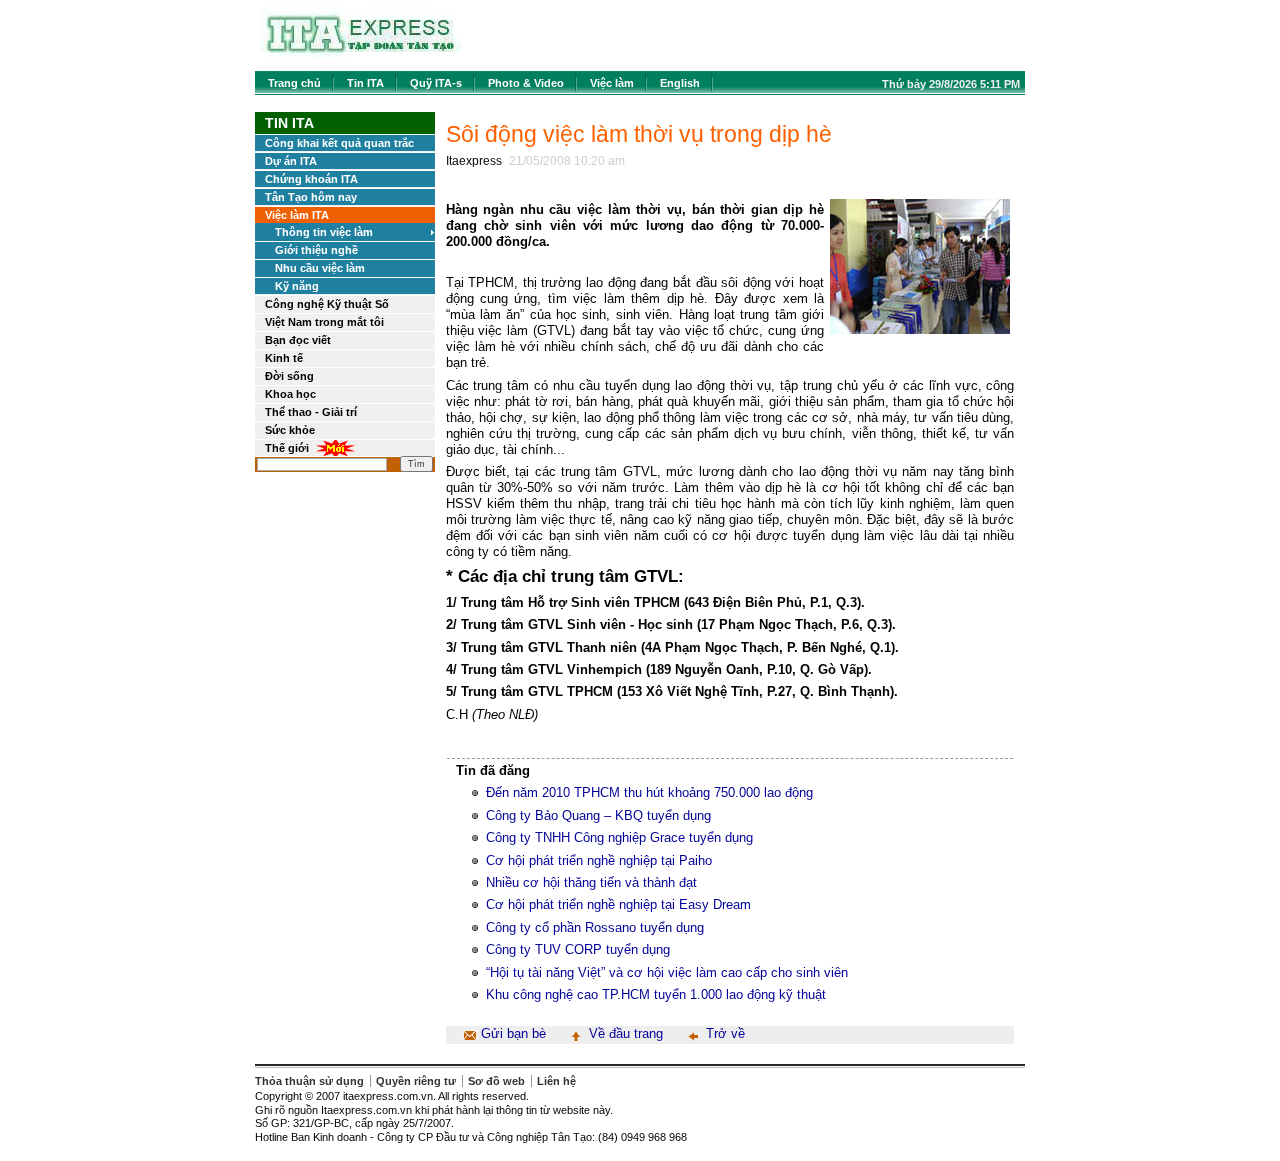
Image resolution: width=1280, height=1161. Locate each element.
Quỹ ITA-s (436, 83)
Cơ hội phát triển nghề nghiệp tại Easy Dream (618, 904)
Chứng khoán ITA (311, 179)
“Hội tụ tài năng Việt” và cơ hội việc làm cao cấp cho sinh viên (667, 972)
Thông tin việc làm (324, 232)
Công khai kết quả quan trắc (339, 143)
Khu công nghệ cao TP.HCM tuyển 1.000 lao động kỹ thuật (656, 994)
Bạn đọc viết (298, 340)
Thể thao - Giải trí (311, 412)
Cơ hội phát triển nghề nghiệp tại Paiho (599, 860)
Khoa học (290, 394)
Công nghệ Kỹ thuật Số (327, 304)
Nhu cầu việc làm (320, 268)
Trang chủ (294, 83)
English (680, 83)
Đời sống (289, 376)
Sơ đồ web (496, 1081)
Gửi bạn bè (513, 1033)
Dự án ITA (291, 161)
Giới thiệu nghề (316, 250)
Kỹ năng (297, 286)
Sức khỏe (290, 430)
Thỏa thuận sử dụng (309, 1081)
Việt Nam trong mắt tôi (324, 322)
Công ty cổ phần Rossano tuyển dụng (595, 927)
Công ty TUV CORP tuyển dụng (578, 949)
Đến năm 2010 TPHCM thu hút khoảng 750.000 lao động (649, 792)
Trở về (725, 1033)
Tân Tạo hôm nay (311, 197)
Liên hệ (556, 1081)
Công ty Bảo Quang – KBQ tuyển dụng (598, 815)
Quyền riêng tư (416, 1081)
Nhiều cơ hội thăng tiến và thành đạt (591, 882)
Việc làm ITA (297, 215)
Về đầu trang (626, 1033)
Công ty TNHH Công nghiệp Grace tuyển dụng (619, 837)
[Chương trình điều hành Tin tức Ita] (361, 59)
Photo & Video (526, 83)
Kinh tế (284, 358)
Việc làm (612, 83)
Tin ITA (365, 83)
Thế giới (287, 448)
